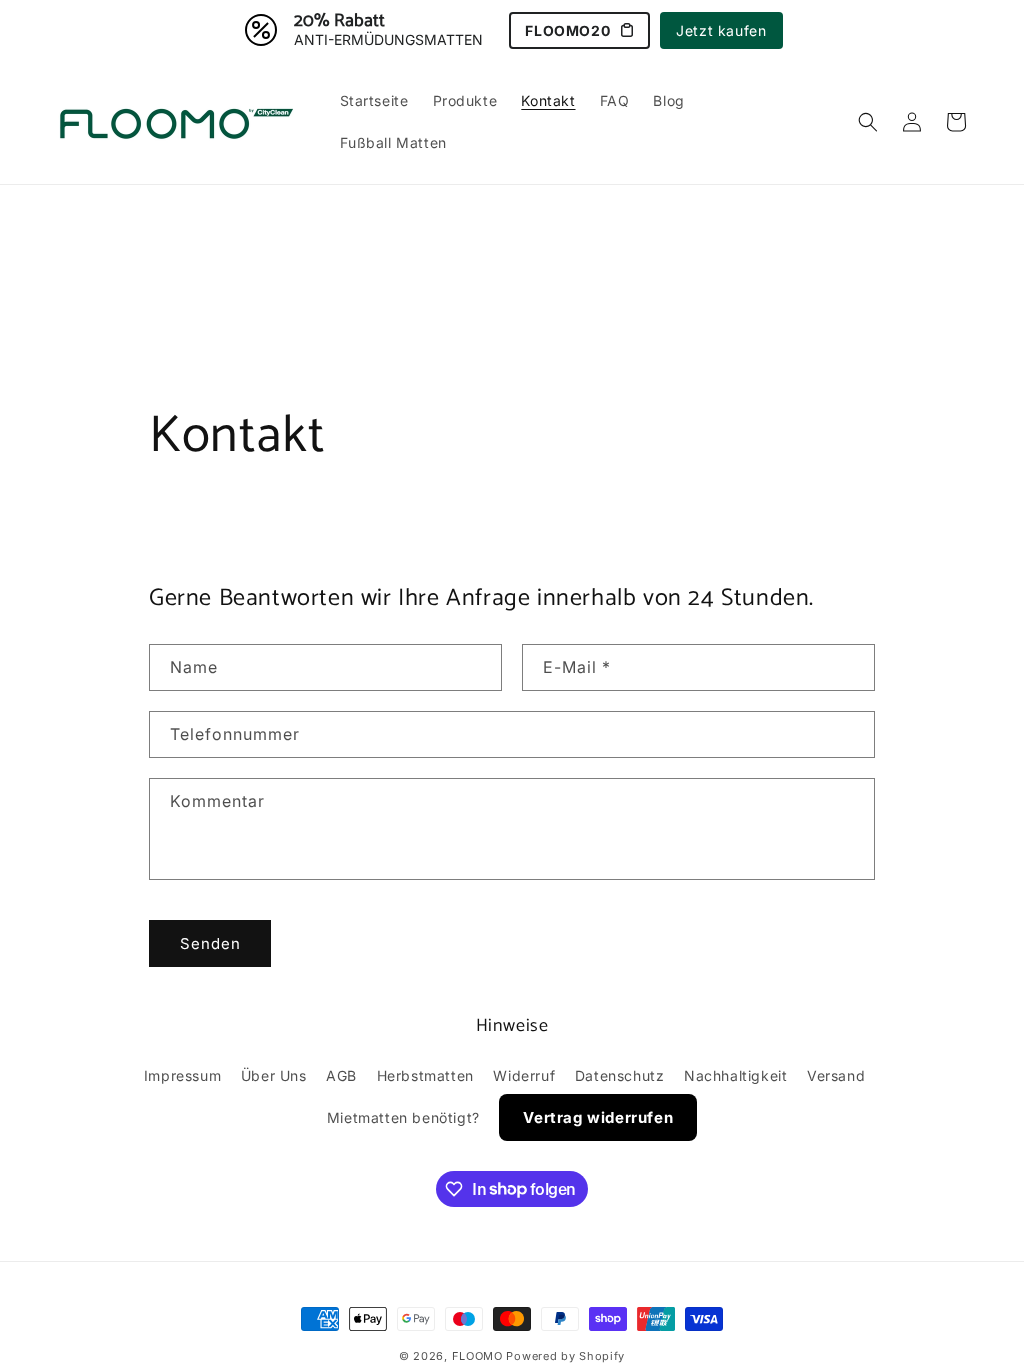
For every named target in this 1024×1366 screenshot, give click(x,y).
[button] (868, 122)
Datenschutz (620, 1075)
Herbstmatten (425, 1075)
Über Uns (274, 1075)
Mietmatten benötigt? (403, 1117)
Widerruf (524, 1075)
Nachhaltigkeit (735, 1075)
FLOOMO (477, 1356)
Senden (210, 943)
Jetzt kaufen (721, 30)
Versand (836, 1075)
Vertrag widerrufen (598, 1117)
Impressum (182, 1075)
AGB (341, 1075)
